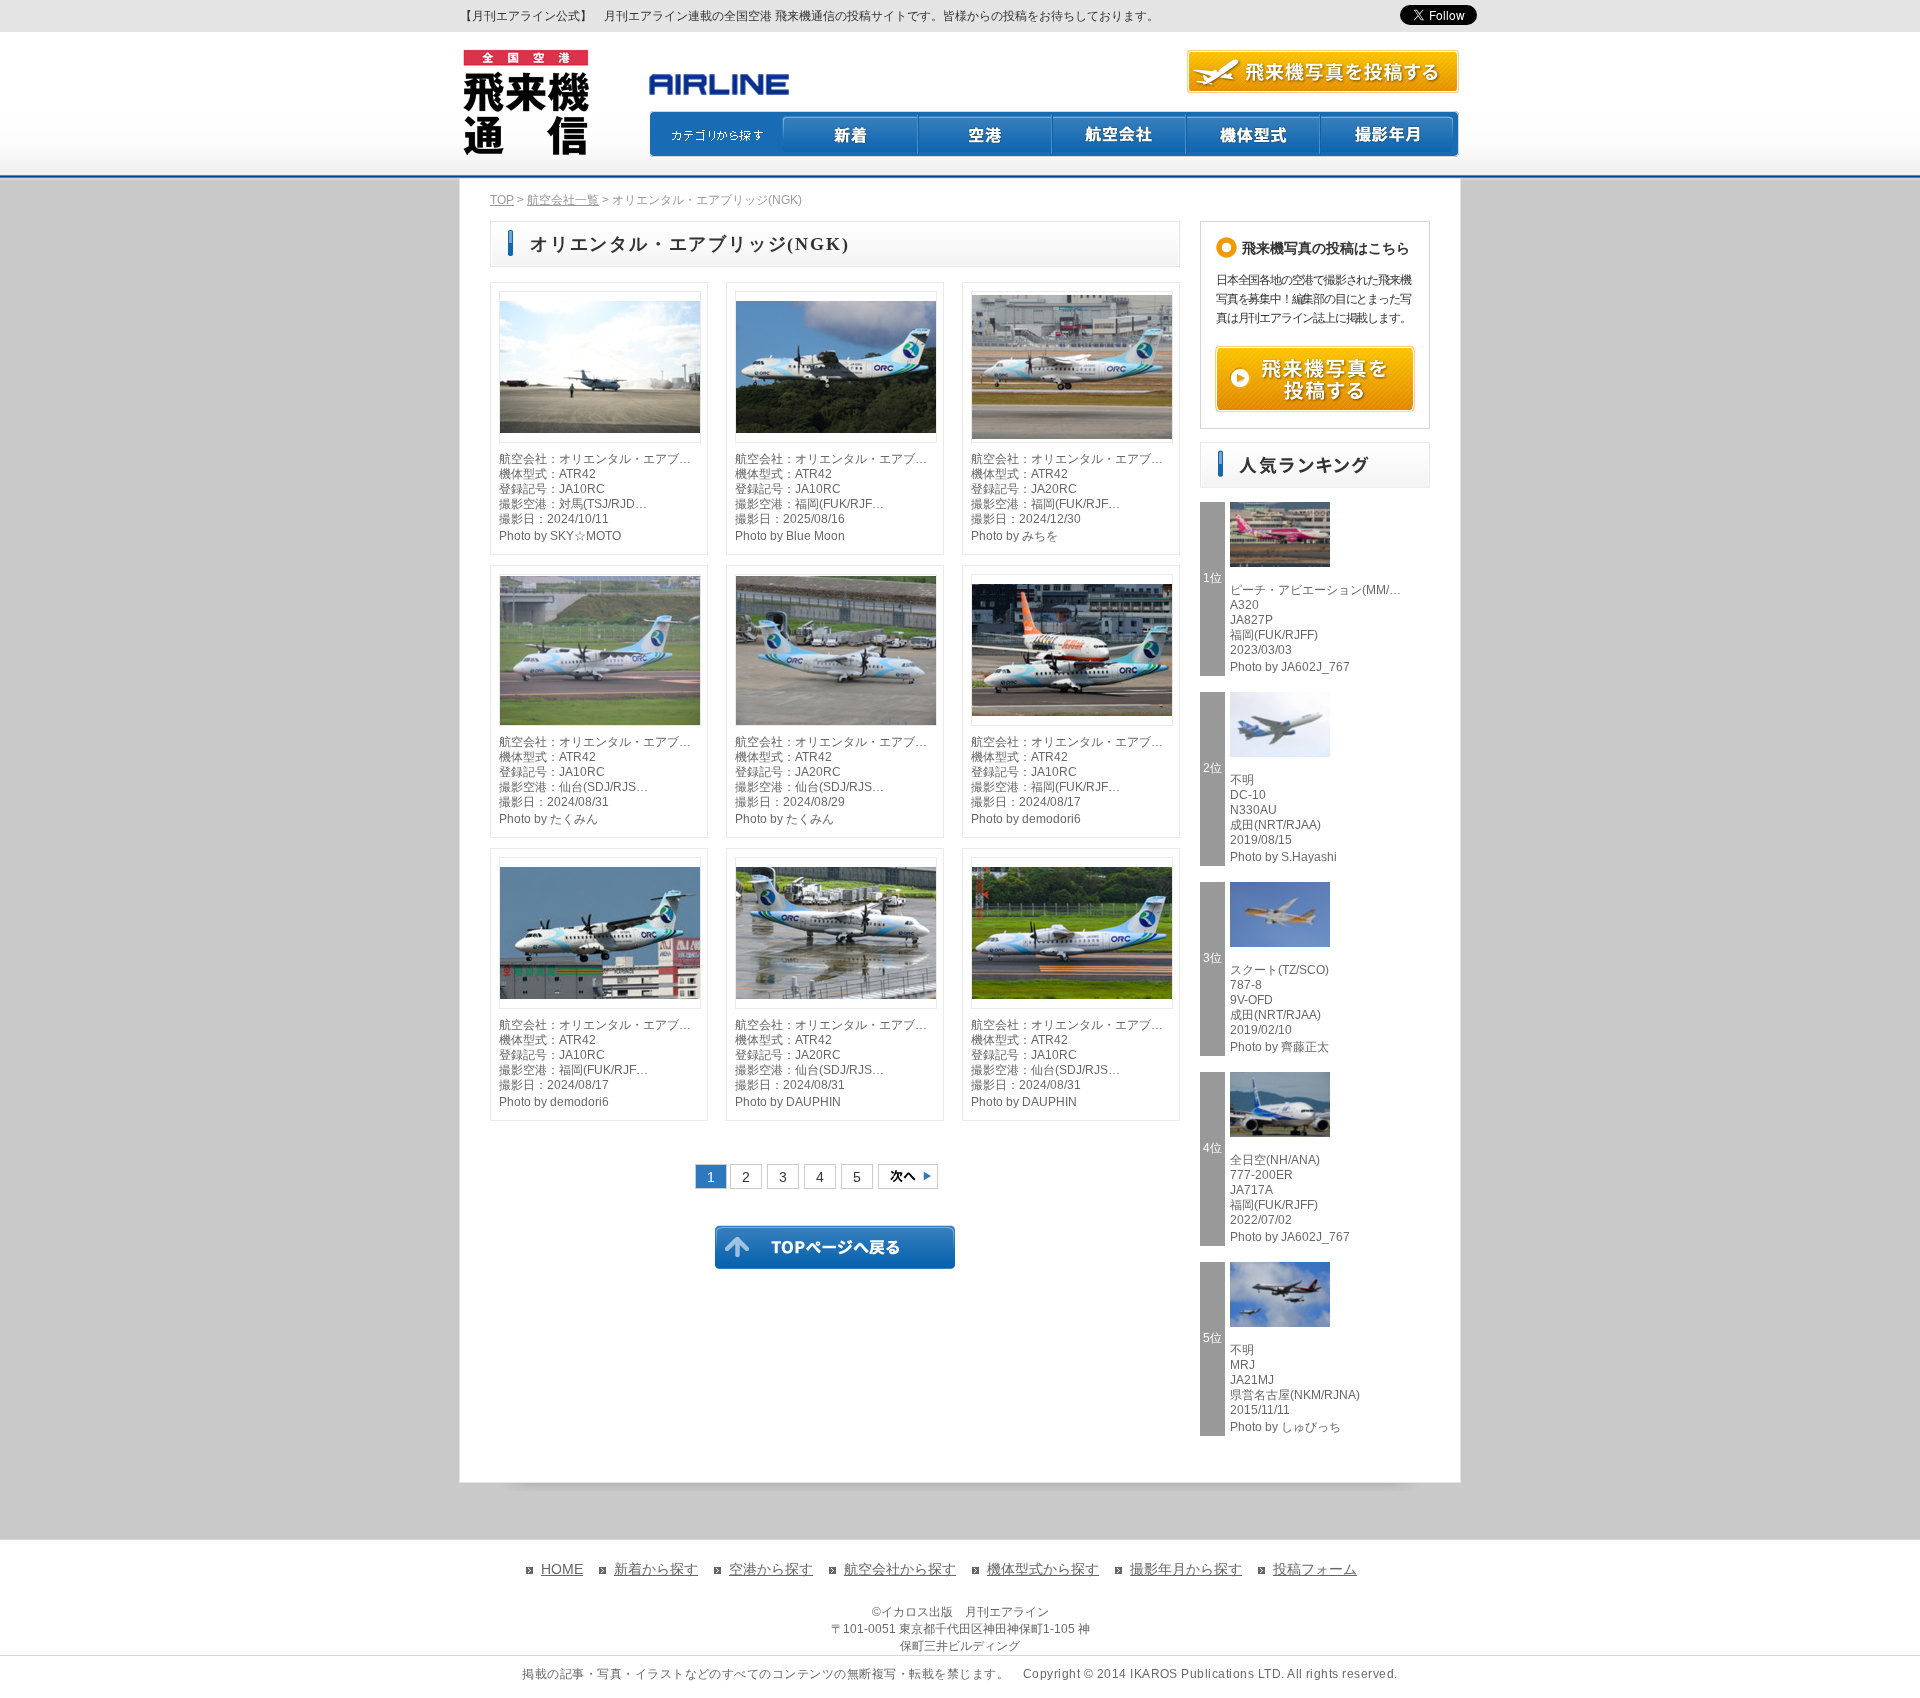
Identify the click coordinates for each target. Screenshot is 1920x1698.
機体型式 (1254, 134)
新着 (850, 134)
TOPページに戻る (835, 1247)
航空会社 (1120, 134)
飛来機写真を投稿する (1315, 379)
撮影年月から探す (1186, 1569)
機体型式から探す (1043, 1569)
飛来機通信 (525, 103)
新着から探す (656, 1569)
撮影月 (1390, 134)
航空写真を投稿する (1323, 71)
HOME (562, 1569)
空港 (986, 134)
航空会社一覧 (563, 200)
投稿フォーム (1315, 1569)
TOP (502, 200)
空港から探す (771, 1569)
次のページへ (908, 1176)
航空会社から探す (900, 1569)
